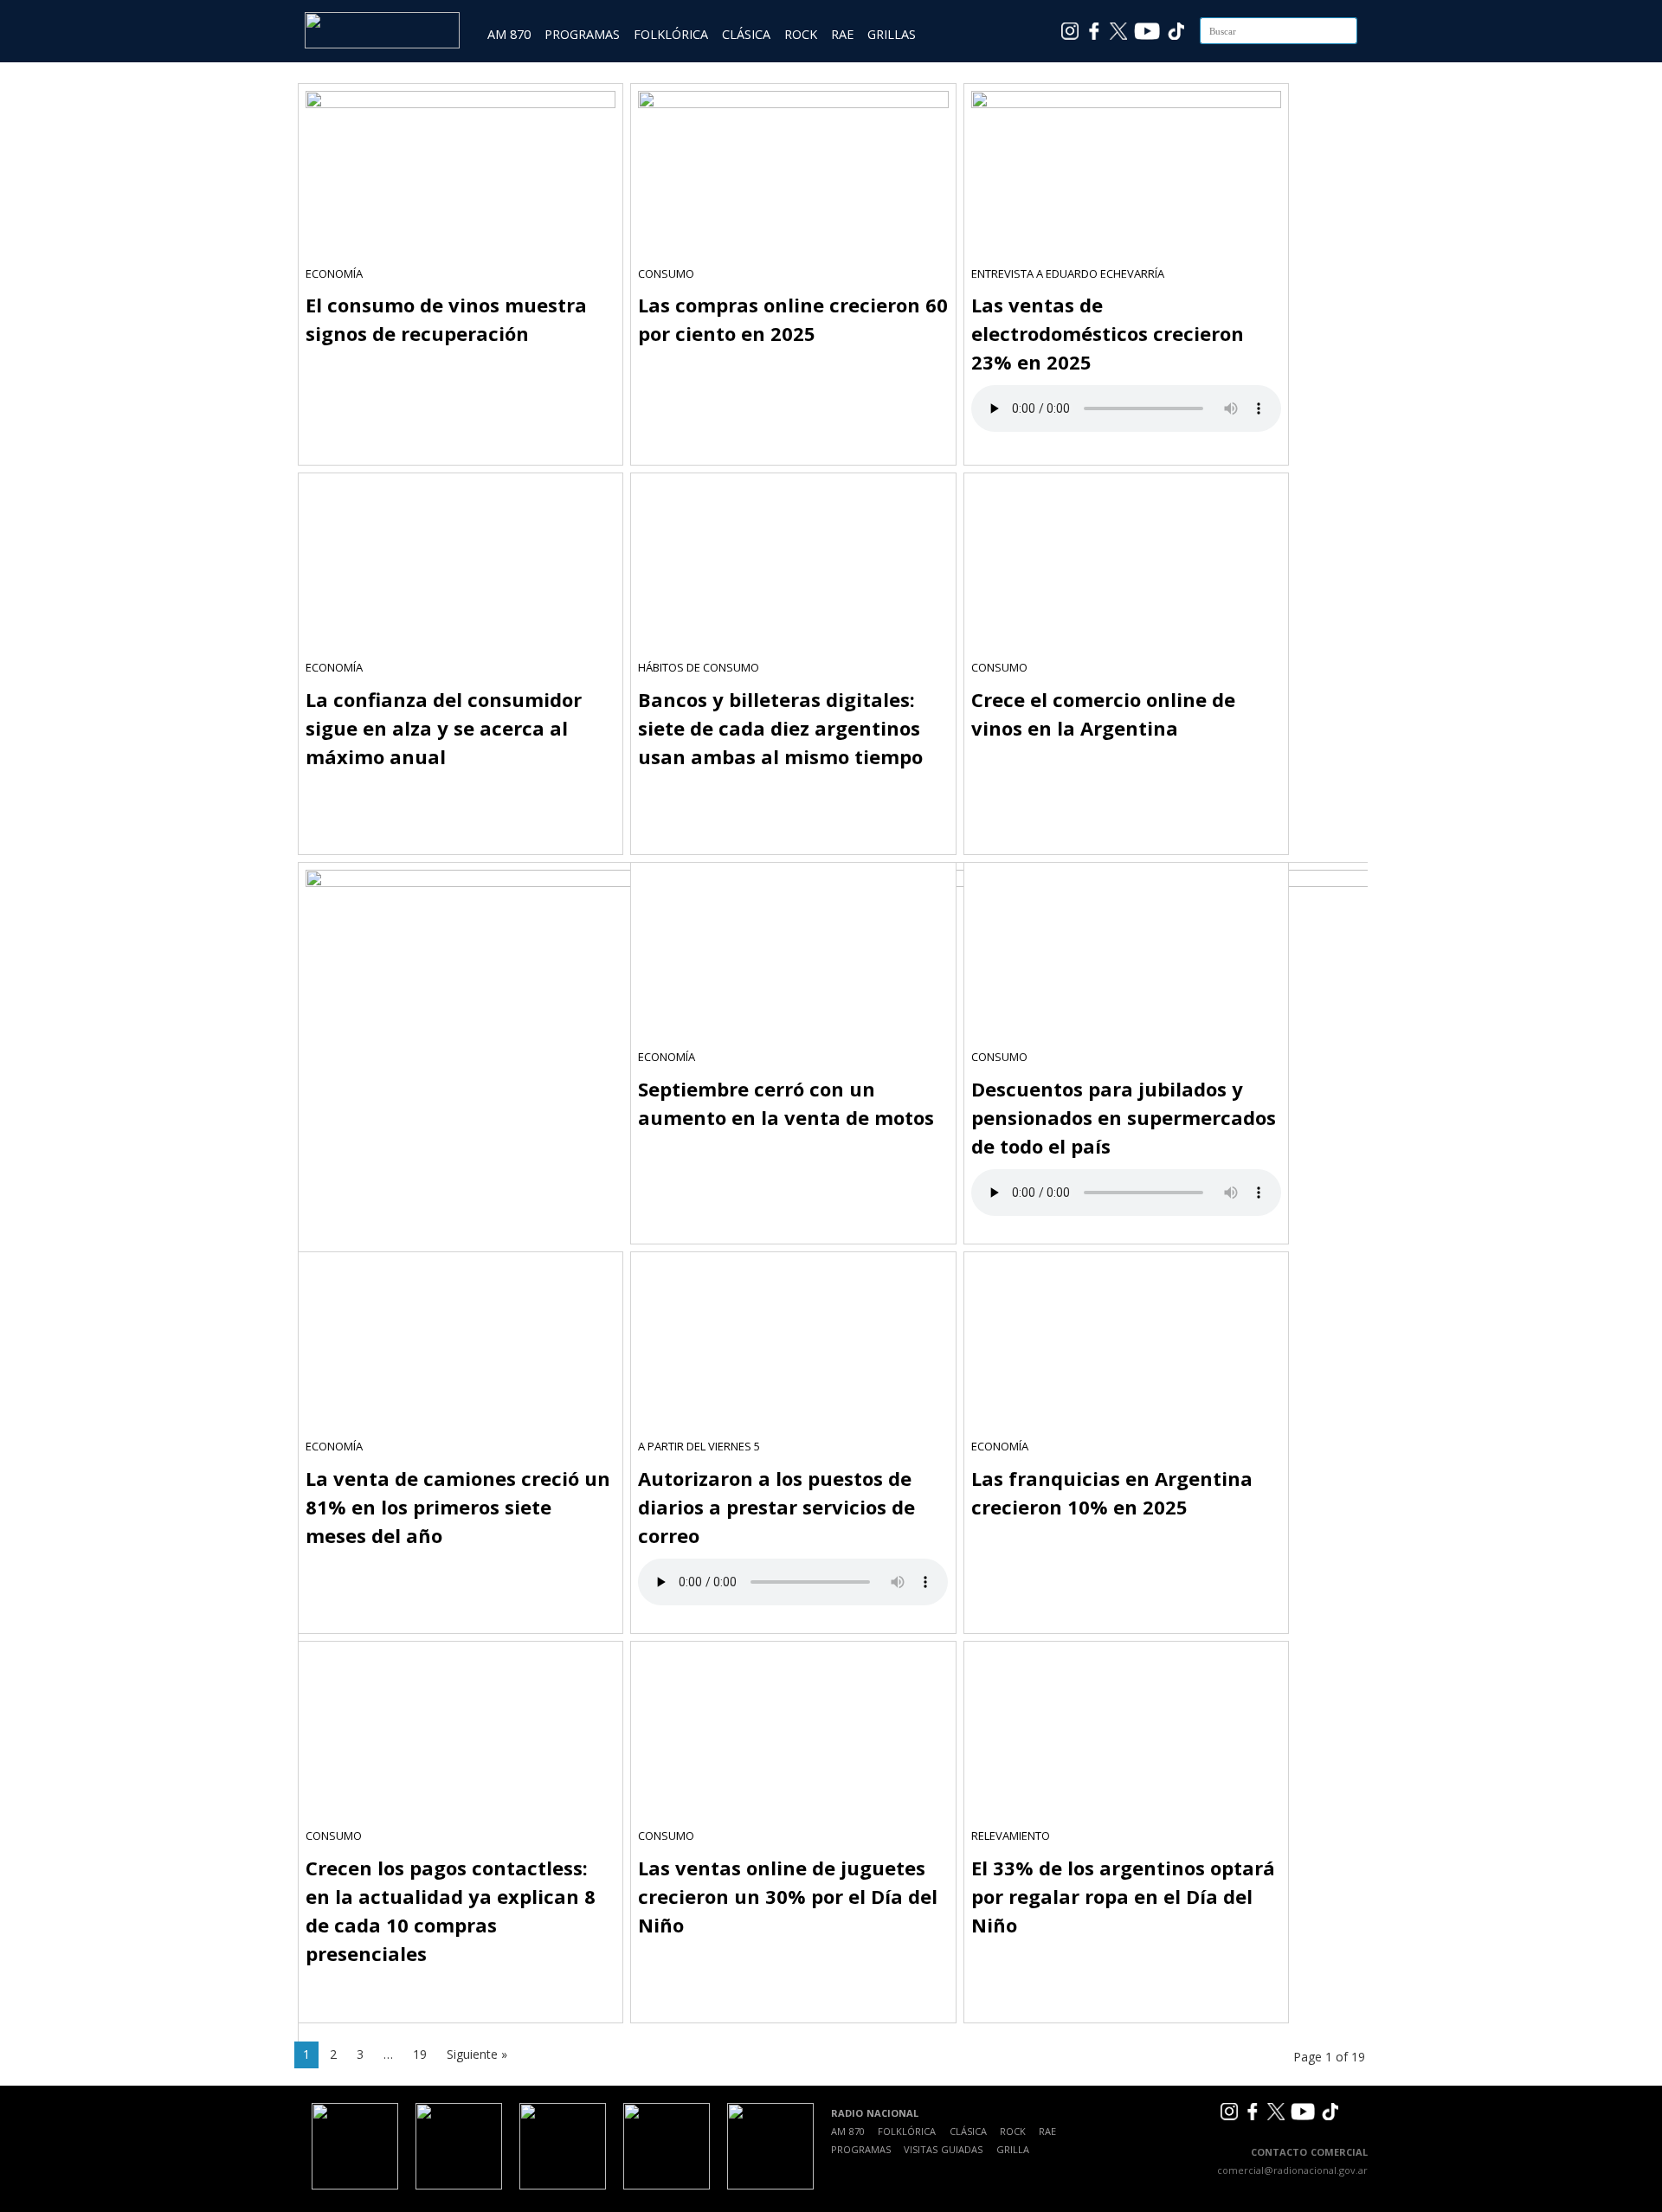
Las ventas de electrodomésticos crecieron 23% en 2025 (1108, 333)
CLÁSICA (746, 34)
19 (420, 2054)
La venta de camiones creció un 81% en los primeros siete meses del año (458, 1507)
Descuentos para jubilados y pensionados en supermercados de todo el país (1124, 1117)
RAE (842, 34)
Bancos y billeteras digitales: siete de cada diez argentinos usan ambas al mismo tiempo (780, 728)
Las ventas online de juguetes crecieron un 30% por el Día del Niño (788, 1896)
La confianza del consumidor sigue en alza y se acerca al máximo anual (444, 728)
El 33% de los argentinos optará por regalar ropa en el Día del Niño (1123, 1896)
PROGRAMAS (582, 34)
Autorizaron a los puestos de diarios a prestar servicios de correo (776, 1507)
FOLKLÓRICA (671, 34)
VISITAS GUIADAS (943, 2149)
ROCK (801, 34)
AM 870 (509, 34)
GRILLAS (892, 34)
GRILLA (1013, 2149)
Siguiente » (477, 2054)
